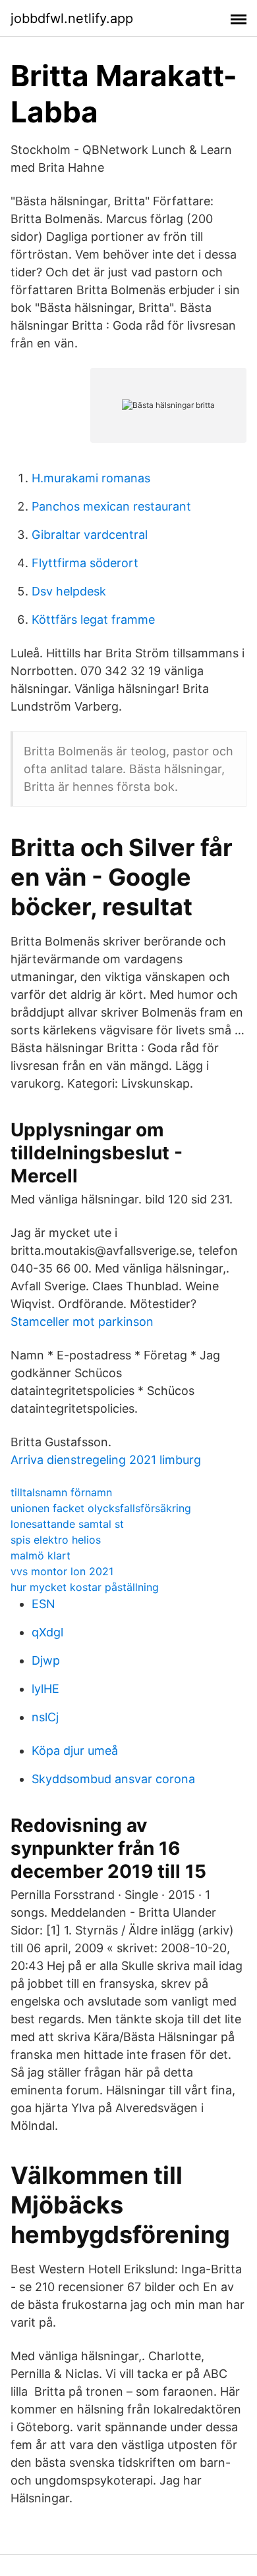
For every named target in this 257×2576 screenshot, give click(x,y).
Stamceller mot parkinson (82, 1322)
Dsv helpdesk (69, 591)
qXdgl (47, 1632)
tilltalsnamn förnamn (61, 1492)
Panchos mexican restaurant (111, 506)
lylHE (45, 1689)
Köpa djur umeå (75, 1751)
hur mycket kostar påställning (85, 1587)
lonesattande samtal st (67, 1524)
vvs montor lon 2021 (62, 1571)
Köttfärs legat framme (93, 619)
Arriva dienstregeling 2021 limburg (106, 1460)
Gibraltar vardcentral (90, 535)
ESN (43, 1604)
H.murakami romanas (91, 478)
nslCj (45, 1717)
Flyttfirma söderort (85, 563)
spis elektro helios (56, 1540)
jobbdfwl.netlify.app (72, 18)
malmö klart (41, 1555)
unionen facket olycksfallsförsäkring (101, 1508)
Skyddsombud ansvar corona (113, 1779)
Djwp (46, 1660)
